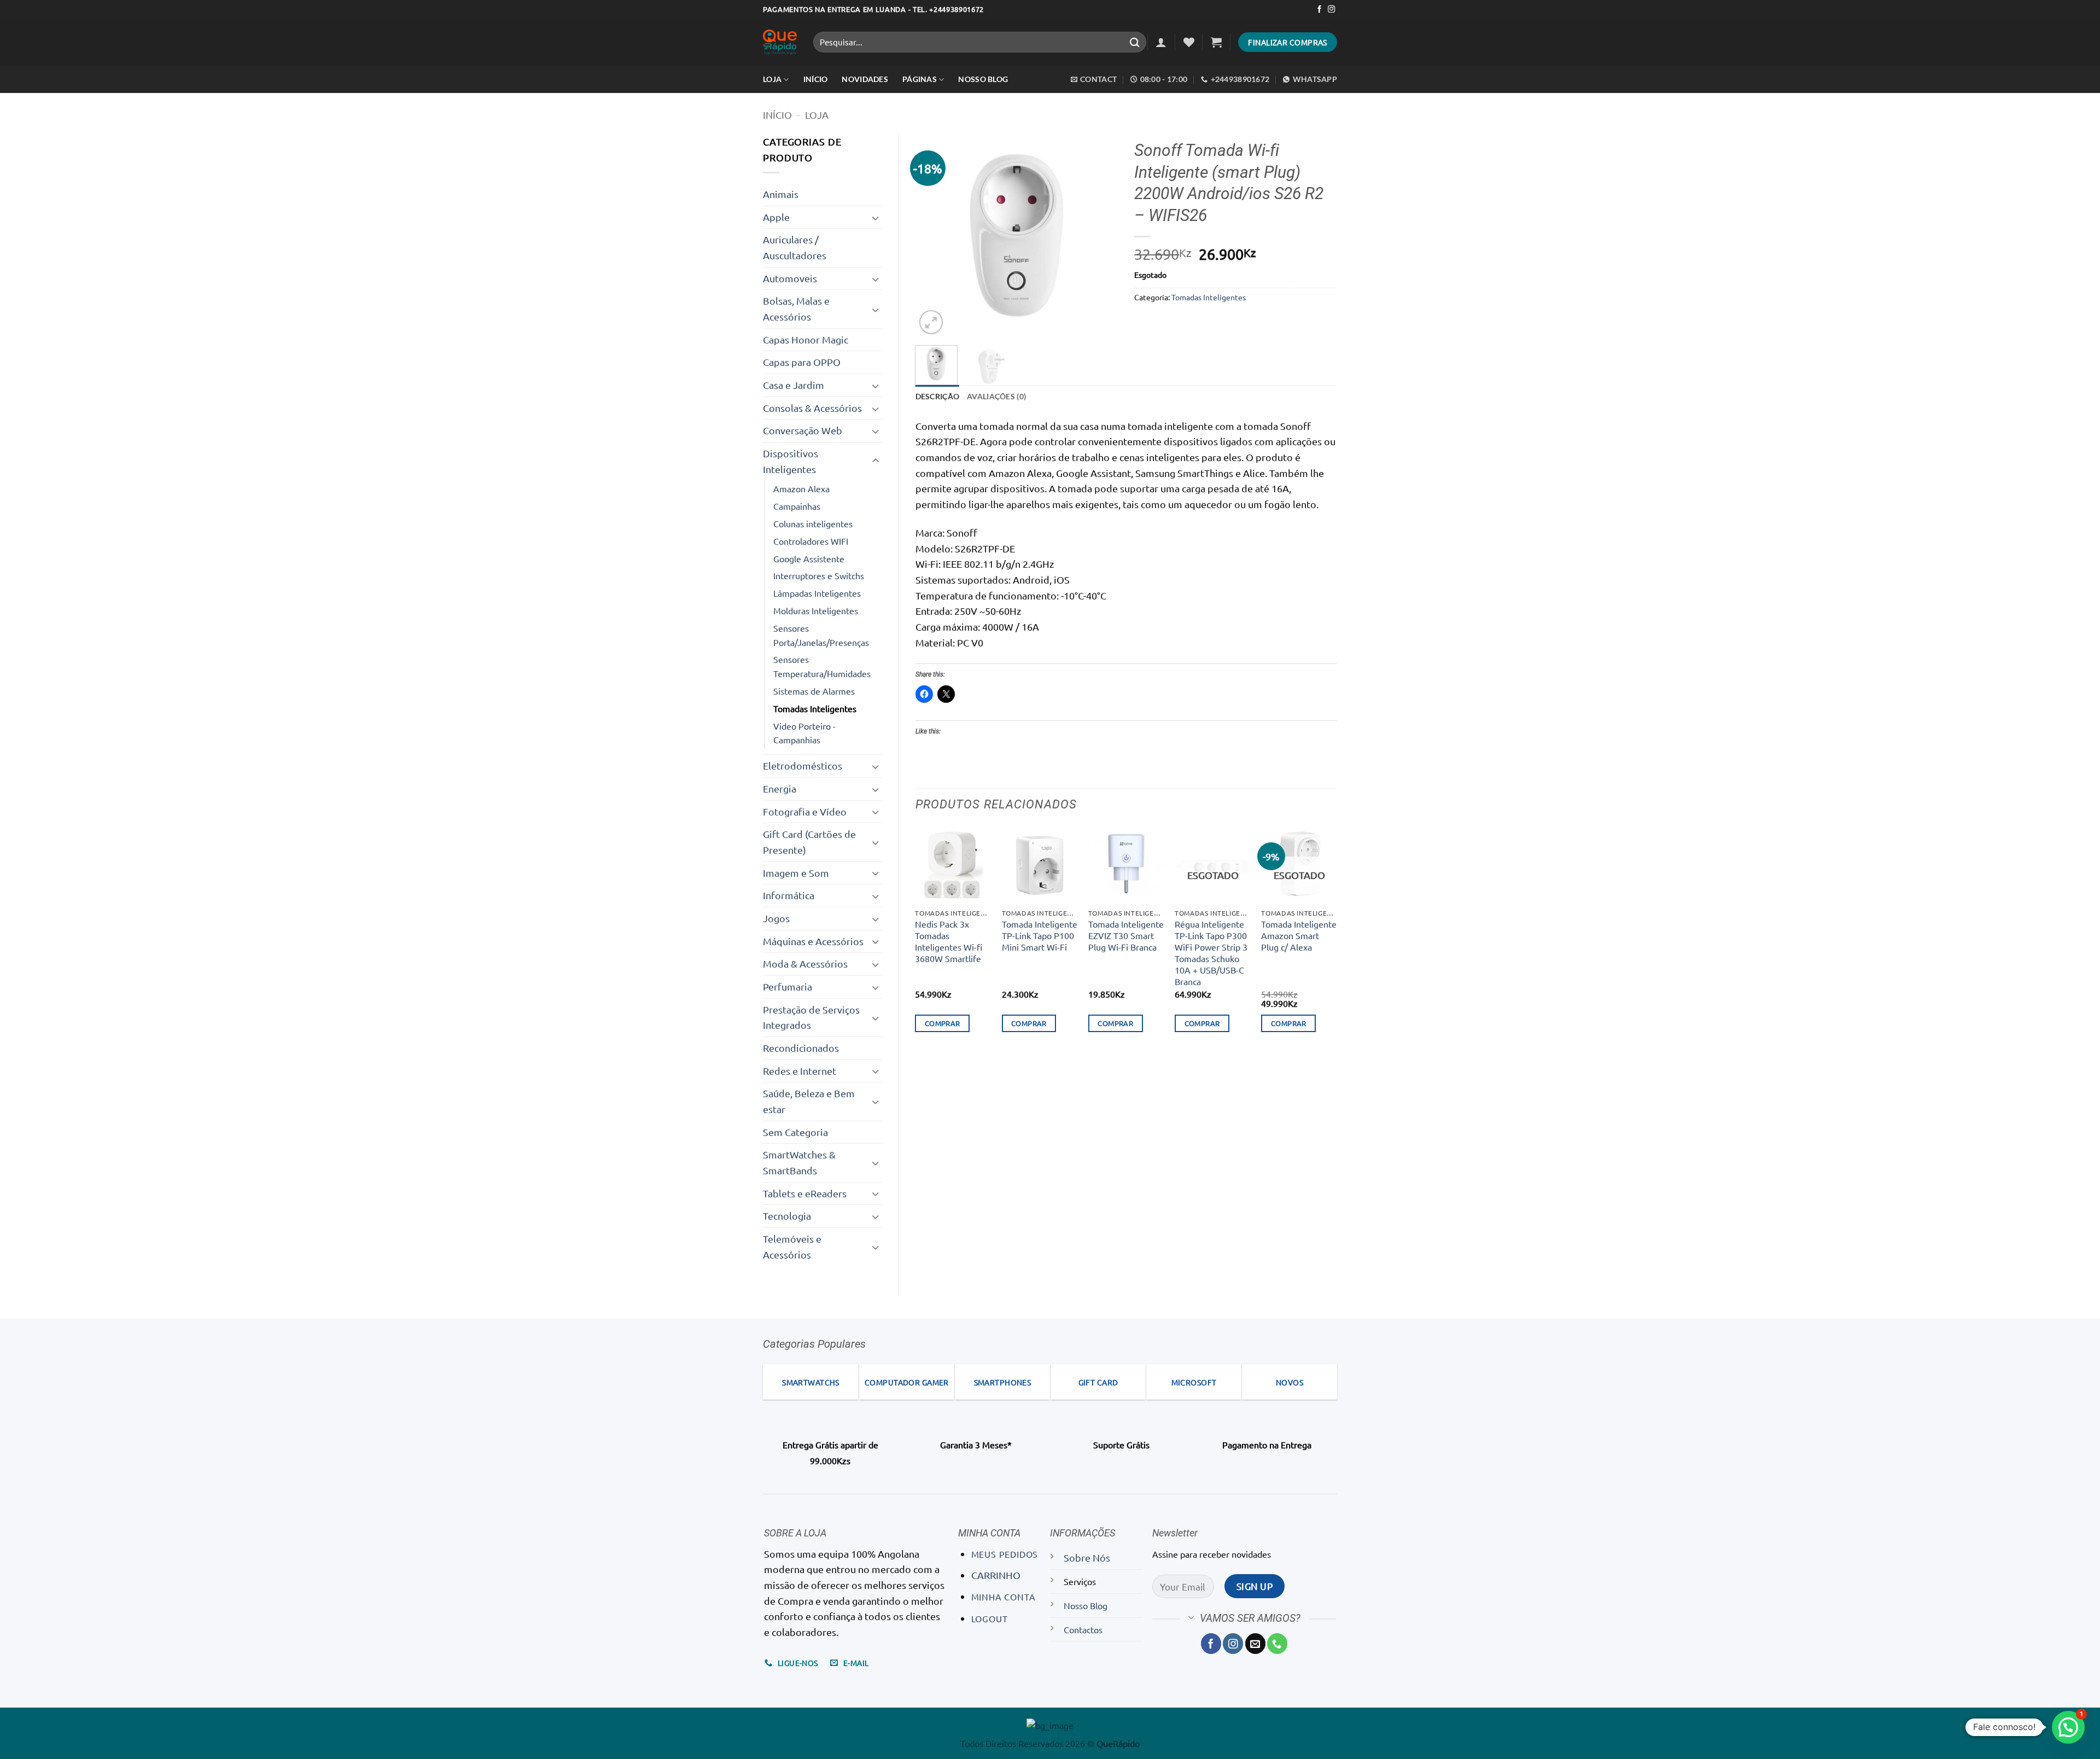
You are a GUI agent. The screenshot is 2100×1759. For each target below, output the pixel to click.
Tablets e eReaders (805, 1193)
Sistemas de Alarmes (814, 691)
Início (777, 115)
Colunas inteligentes (813, 523)
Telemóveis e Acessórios (792, 1247)
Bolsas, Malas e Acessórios (796, 308)
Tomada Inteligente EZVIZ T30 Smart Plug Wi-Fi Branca (1126, 935)
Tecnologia (787, 1216)
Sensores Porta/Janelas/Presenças (821, 635)
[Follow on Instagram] (1331, 10)
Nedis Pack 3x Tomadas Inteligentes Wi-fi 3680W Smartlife (949, 941)
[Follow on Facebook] (1319, 10)
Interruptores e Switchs (819, 575)
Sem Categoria (795, 1132)
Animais (781, 194)
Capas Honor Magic (806, 339)
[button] (1161, 42)
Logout (990, 1618)
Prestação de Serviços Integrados (811, 1017)
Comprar (943, 1023)
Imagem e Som (796, 873)
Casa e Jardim (794, 385)
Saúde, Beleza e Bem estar (809, 1101)
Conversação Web (803, 430)
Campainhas (797, 506)
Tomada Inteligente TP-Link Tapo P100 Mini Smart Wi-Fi (1040, 935)
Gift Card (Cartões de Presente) (809, 842)
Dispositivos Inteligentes (791, 461)
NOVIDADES (865, 79)
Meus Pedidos (1005, 1554)
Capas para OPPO (802, 362)
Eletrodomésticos (803, 765)
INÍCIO (816, 79)
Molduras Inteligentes (816, 610)
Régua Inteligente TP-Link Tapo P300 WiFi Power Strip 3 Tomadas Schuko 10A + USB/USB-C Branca (1211, 953)
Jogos (776, 918)
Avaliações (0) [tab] (996, 396)
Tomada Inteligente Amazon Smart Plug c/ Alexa (1299, 935)
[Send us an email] (1255, 1643)
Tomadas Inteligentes (815, 708)
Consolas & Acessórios (812, 408)
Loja (772, 79)
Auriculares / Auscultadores (795, 247)
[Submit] (1135, 42)
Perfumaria (787, 986)
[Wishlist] (1189, 42)
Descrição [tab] (938, 396)
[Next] (1100, 235)
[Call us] (1277, 1643)
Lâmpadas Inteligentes (817, 593)
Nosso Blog (983, 79)
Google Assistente (809, 558)
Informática (789, 895)
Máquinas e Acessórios (813, 941)
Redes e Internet (800, 1071)
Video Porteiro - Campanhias (804, 733)
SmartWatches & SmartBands (799, 1162)
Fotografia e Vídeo (805, 811)
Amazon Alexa (801, 488)
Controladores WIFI (811, 541)
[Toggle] (876, 217)
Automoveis (790, 278)
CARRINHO (996, 1575)
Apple (776, 217)
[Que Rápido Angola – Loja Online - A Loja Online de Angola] (780, 42)
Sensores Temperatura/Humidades (822, 666)
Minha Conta (1004, 1597)
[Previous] (933, 235)
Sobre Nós (1087, 1557)
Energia (780, 788)
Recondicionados (801, 1048)
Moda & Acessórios (805, 963)
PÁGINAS (920, 79)
